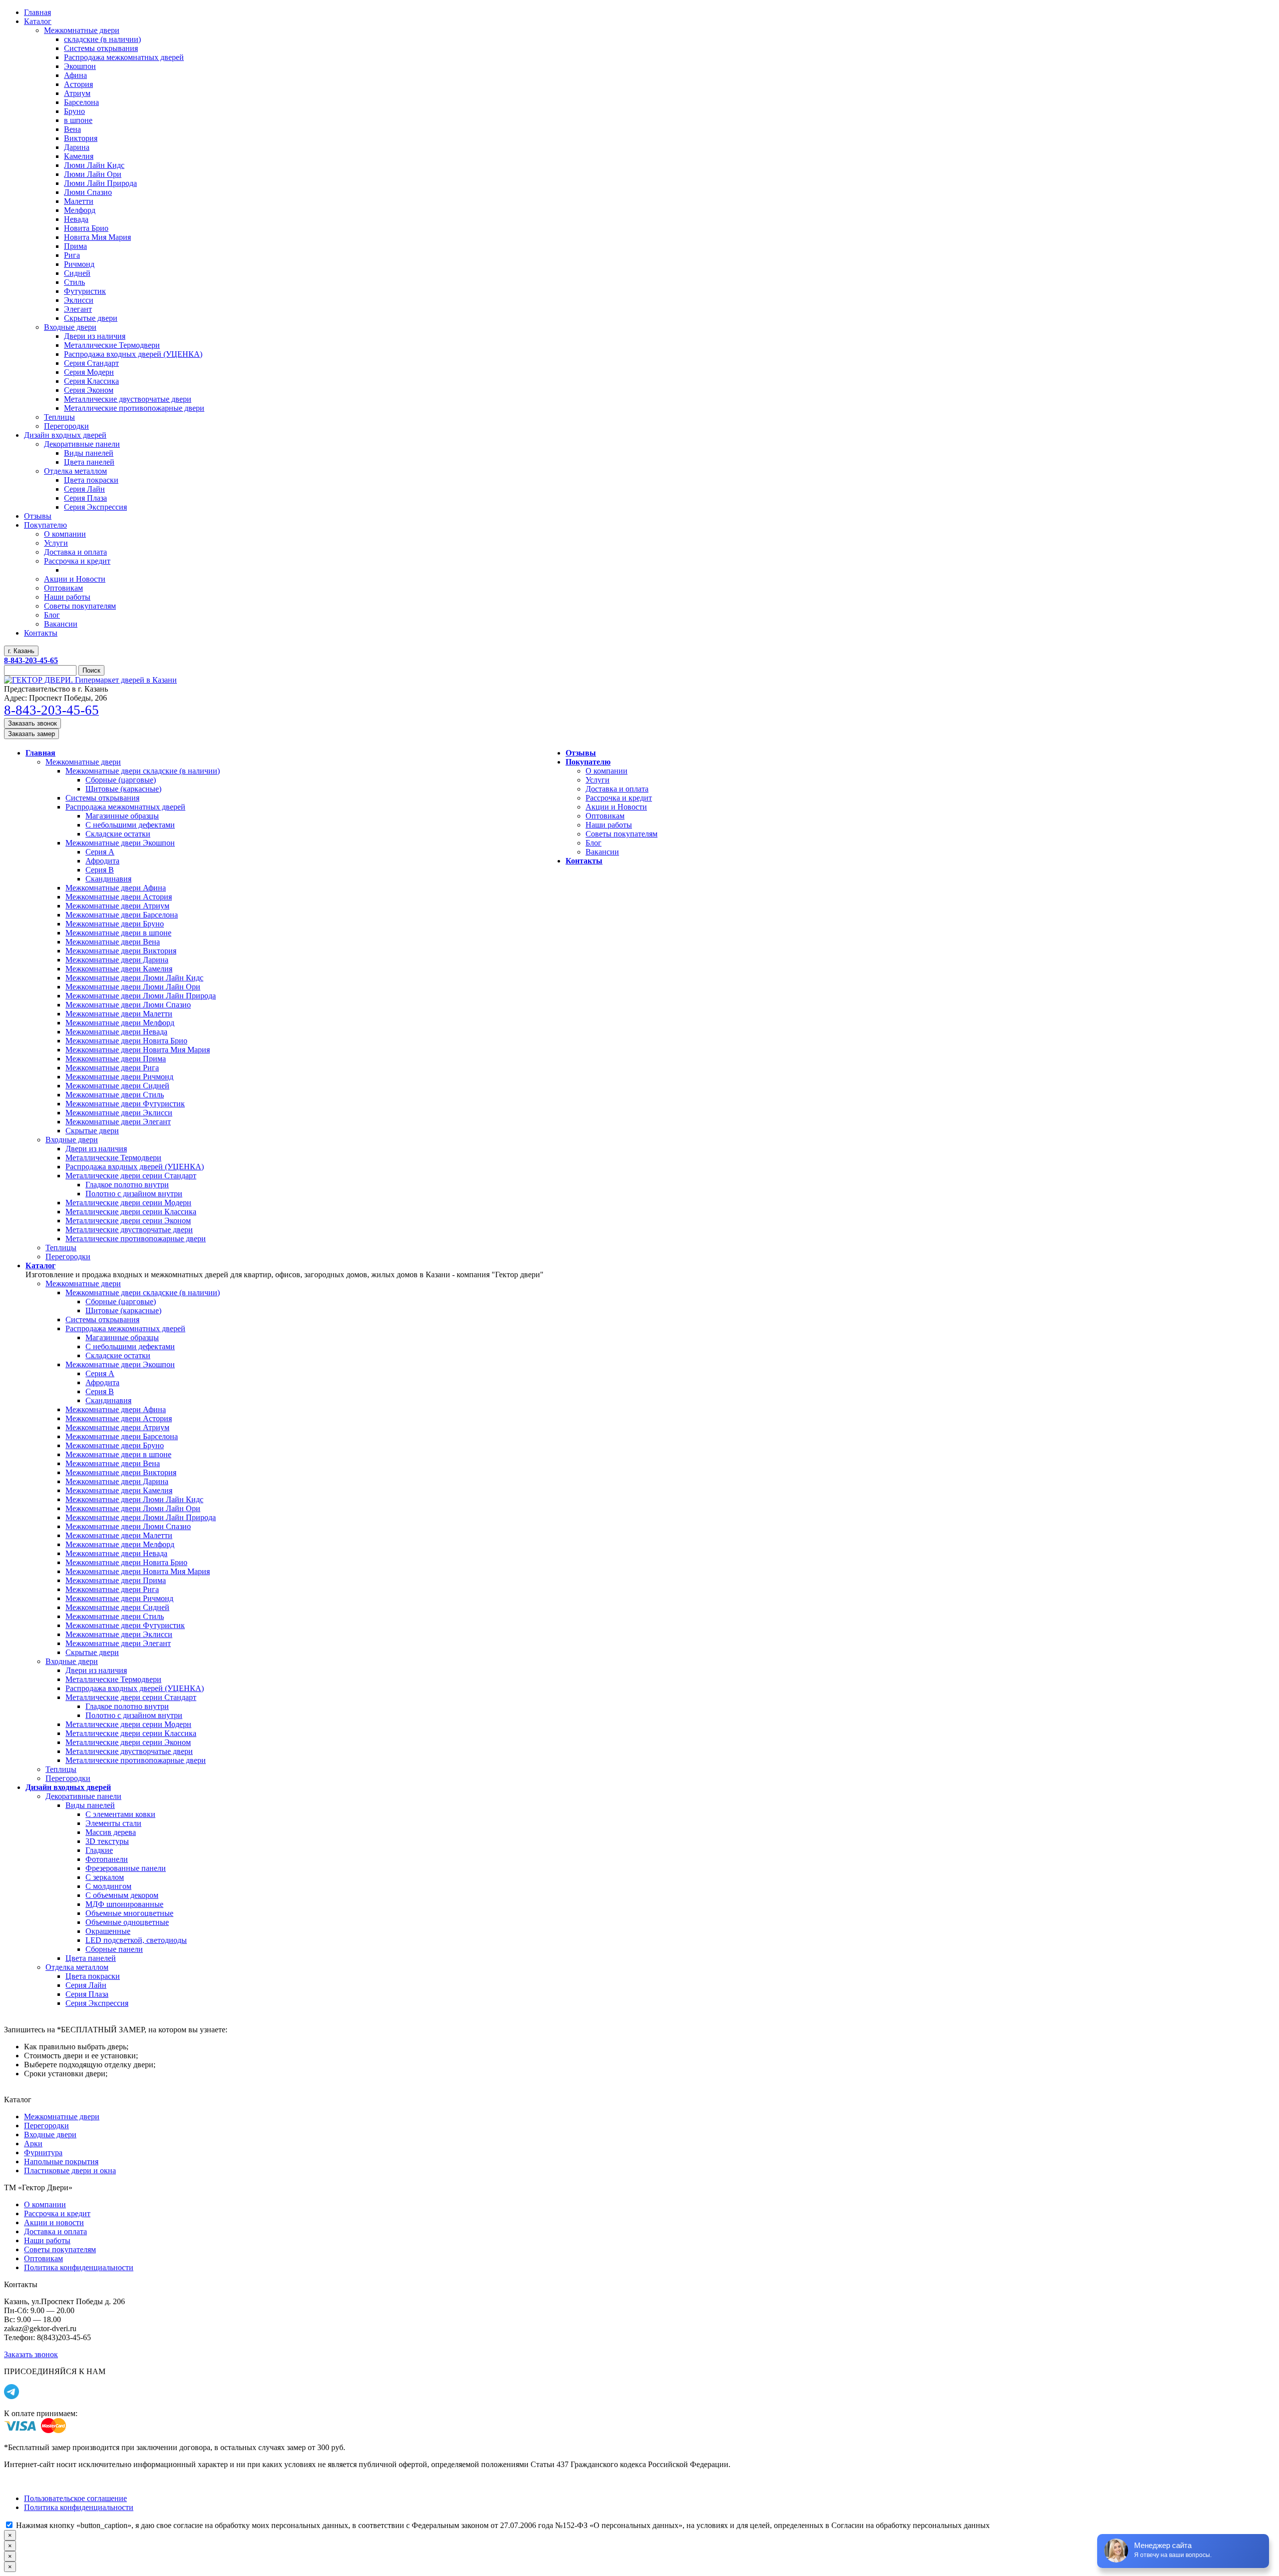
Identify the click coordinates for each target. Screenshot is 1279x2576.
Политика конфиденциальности (79, 2267)
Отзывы (581, 753)
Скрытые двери (92, 1131)
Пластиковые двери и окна (70, 2170)
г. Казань (21, 651)
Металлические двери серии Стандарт (131, 1176)
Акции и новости (54, 2222)
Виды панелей (90, 1805)
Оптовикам (605, 816)
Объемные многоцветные (129, 1913)
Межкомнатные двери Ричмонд (119, 1077)
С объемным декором (122, 1895)
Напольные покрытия (61, 2161)
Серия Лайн (86, 1985)
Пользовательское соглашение (75, 2498)
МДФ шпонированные (124, 1904)
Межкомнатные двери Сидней (117, 1086)
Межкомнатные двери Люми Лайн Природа (141, 996)
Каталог (40, 1266)
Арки (33, 2144)
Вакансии (602, 852)
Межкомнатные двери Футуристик (125, 1104)
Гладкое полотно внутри (127, 1185)
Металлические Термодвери (113, 1158)
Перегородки (68, 1257)
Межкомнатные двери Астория (119, 897)
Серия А (100, 852)
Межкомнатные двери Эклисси (119, 1113)
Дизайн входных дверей (68, 1787)
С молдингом (108, 1886)
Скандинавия (108, 879)
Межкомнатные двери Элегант (118, 1122)
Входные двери (72, 1140)
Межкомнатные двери (83, 762)
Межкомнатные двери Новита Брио (126, 1041)
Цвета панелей (91, 1958)
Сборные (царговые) (121, 780)
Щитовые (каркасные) (123, 789)
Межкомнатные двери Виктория (121, 951)
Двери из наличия (96, 1149)
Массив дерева (111, 1832)
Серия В (100, 870)
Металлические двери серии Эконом (128, 1221)
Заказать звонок (32, 723)
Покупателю (588, 762)
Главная (40, 753)
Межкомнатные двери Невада (116, 1032)
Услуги (598, 780)
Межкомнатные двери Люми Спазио (128, 1005)
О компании (607, 771)
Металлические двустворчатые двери (129, 1230)
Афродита (102, 861)
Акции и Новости (616, 807)
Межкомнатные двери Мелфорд (120, 1023)
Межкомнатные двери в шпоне (118, 933)
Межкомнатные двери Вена (113, 942)
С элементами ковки (120, 1814)
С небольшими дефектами (130, 825)
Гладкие (99, 1850)
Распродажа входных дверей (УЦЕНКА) (135, 1167)
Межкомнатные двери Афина (116, 888)
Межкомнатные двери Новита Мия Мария (138, 1050)
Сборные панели (114, 1949)
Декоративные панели (83, 1796)
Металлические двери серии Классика (131, 1212)
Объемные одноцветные (127, 1922)
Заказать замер (31, 734)
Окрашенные (108, 1931)
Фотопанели (107, 1859)
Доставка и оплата (617, 789)
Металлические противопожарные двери (136, 1239)
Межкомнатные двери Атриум (117, 906)
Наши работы (609, 825)
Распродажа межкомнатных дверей (125, 807)
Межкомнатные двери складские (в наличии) (143, 771)
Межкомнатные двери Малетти (119, 1014)
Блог (594, 843)
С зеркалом (105, 1877)
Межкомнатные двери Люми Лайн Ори (133, 987)
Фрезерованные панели (126, 1868)
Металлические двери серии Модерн (128, 1203)
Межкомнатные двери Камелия (119, 969)
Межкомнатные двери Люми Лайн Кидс (134, 978)
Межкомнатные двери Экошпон (120, 843)
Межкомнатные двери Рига (112, 1068)
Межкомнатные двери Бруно (115, 924)
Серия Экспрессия (97, 2003)
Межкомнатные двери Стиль (115, 1095)
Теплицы (61, 1248)
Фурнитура (43, 2152)
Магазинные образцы (122, 816)
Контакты (584, 861)
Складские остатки (118, 834)
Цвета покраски (93, 1976)
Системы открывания (102, 798)
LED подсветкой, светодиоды (136, 1940)
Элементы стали (113, 1823)
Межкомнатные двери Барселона (122, 915)
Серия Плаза (87, 1994)
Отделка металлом (77, 1967)
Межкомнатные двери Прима (116, 1059)
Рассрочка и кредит (619, 798)
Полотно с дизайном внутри (134, 1194)
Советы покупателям (622, 834)
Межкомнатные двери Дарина (117, 960)
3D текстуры (107, 1841)
